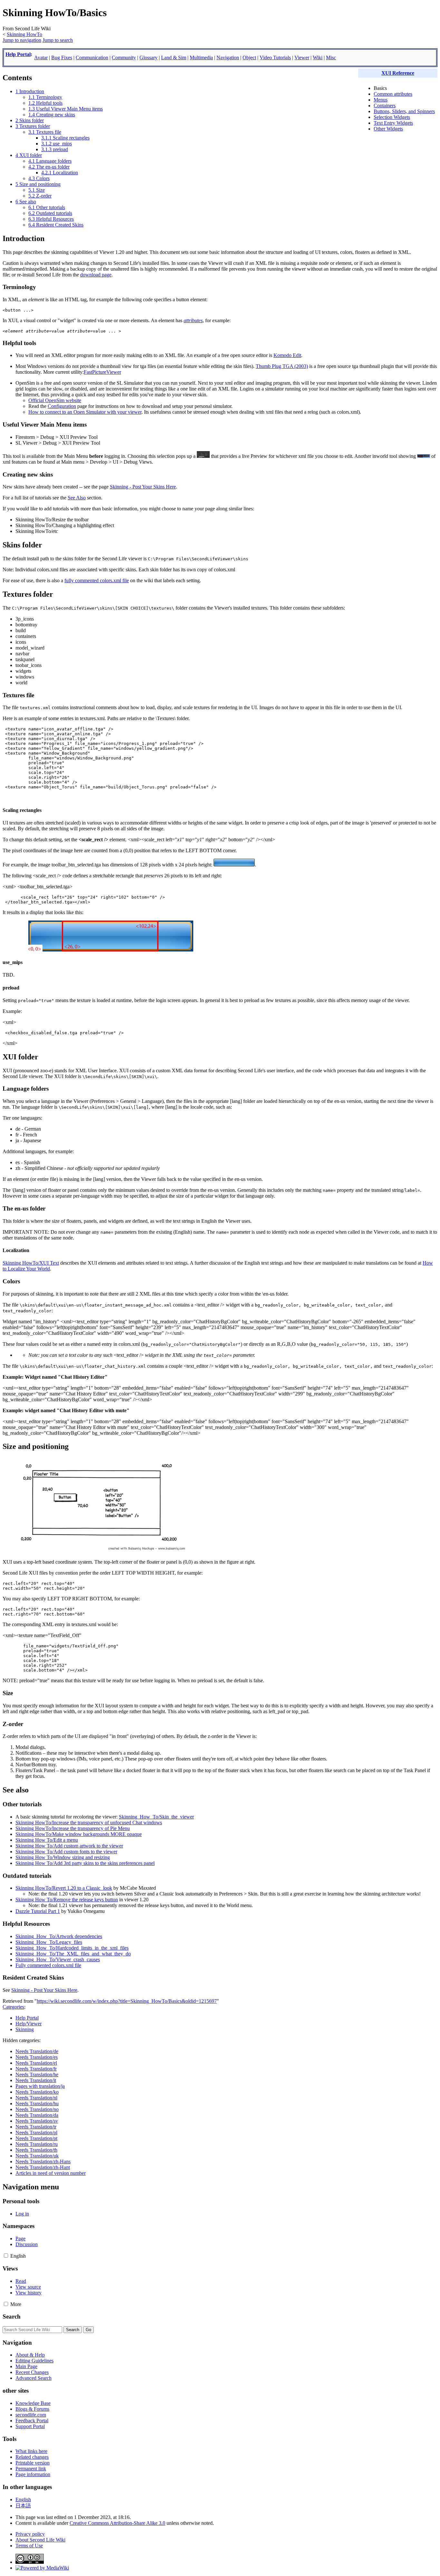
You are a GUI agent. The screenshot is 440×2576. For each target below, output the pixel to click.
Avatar (41, 58)
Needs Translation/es (37, 2057)
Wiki (318, 58)
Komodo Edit (287, 355)
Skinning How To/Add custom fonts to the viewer (66, 1852)
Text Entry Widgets (393, 123)
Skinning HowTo (24, 34)
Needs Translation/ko (37, 2092)
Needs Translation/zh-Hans (43, 2161)
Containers (385, 106)
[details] (424, 456)
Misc (331, 58)
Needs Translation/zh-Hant (43, 2167)
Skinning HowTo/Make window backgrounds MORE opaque (79, 1834)
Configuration (62, 406)
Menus (381, 100)
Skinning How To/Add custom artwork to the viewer (69, 1846)
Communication (92, 58)
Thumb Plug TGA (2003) (282, 366)
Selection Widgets (392, 117)
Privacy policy (30, 2534)
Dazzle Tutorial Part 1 (38, 1911)
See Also (77, 498)
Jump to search (58, 40)
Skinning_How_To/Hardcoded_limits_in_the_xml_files (72, 1948)
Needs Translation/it (36, 2080)
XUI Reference (398, 73)
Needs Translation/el (36, 2063)
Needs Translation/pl (36, 2132)
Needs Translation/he (37, 2074)
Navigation (228, 58)
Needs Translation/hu (37, 2103)
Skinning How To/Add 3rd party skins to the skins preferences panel (85, 1863)
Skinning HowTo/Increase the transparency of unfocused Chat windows (89, 1823)
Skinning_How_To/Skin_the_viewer (156, 1817)
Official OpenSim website (55, 400)
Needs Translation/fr (36, 2069)
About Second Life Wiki (40, 2540)
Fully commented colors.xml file (48, 1965)
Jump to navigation (22, 40)
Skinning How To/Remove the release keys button (67, 1900)
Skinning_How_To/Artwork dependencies (59, 1936)
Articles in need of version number (51, 2173)
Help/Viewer (29, 2024)
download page (96, 275)
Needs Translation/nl (36, 2098)
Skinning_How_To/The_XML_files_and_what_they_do (73, 1954)
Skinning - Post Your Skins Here (143, 487)
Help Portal (18, 54)
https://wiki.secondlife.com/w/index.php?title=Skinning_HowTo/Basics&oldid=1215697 (127, 2001)
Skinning (25, 2029)
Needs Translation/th (36, 2150)
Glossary (148, 58)
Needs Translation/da (37, 2115)
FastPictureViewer (102, 372)
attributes (193, 320)
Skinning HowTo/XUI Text (31, 1263)
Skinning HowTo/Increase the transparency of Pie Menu (73, 1828)
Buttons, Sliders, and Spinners (404, 111)
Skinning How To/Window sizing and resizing (63, 1857)
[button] (6, 2256)
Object (249, 58)
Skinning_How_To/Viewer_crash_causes (58, 1959)
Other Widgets (388, 129)
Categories (13, 2007)
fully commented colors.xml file (97, 580)
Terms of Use (29, 2546)
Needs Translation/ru (37, 2144)
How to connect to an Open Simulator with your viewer (85, 412)
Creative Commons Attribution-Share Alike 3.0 (117, 2523)
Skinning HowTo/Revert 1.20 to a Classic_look (64, 1888)
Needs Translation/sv (37, 2121)
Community (124, 58)
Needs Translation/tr (36, 2127)
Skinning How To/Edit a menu (47, 1840)
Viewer (302, 58)
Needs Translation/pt (36, 2138)
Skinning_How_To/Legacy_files (49, 1942)
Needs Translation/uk (37, 2156)
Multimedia (201, 58)
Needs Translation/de (37, 2051)
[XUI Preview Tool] (203, 456)
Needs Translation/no (37, 2109)
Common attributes (393, 94)
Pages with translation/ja (40, 2086)
